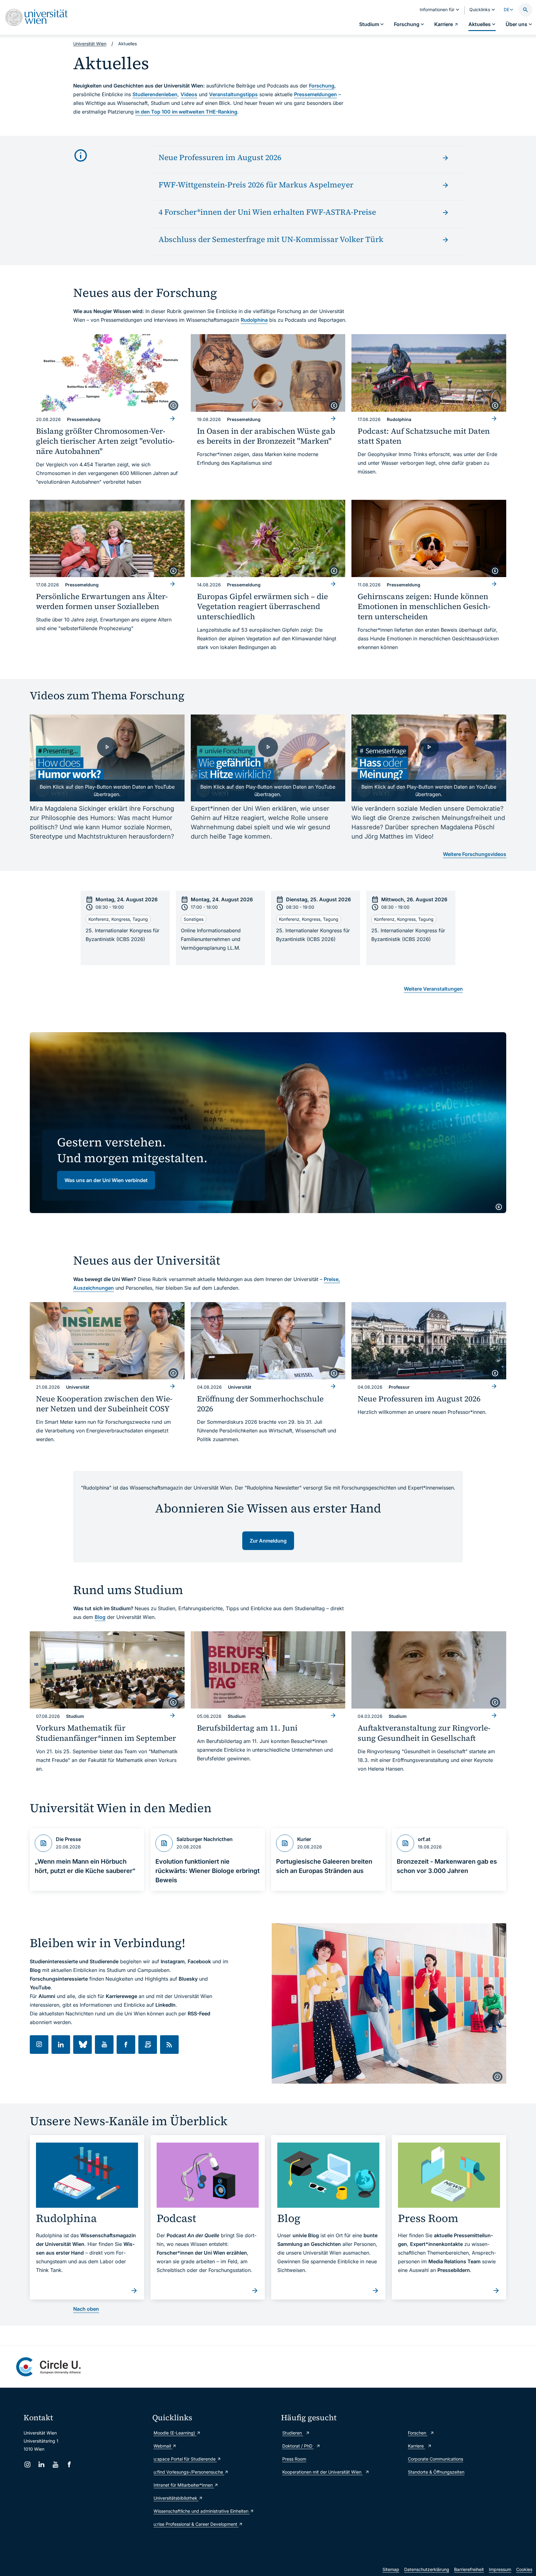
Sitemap (391, 2569)
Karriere (416, 2446)
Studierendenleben (155, 94)
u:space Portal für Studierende (185, 2459)
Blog (100, 1617)
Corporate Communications (435, 2459)
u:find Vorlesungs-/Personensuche (189, 2472)
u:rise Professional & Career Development (196, 2524)
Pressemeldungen (315, 94)
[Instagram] (27, 2464)
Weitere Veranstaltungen (433, 989)
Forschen (418, 2433)
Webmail (163, 2446)
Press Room (294, 2459)
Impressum (500, 2569)
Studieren (293, 2433)
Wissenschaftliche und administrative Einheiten (202, 2511)
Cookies (524, 2569)
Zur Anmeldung (268, 1541)
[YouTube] (55, 2464)
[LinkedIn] (41, 2464)
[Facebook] (69, 2464)
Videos (189, 94)
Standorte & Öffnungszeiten (436, 2472)
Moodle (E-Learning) (175, 2433)
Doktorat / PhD (298, 2446)
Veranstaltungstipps (233, 94)
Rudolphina (254, 320)
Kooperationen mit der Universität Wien (322, 2472)
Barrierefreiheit (469, 2569)
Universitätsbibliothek (176, 2498)
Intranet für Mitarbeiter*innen (184, 2485)
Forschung (322, 86)
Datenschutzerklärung (427, 2569)
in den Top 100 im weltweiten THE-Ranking (186, 112)
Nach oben (86, 2309)
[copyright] (173, 405)
